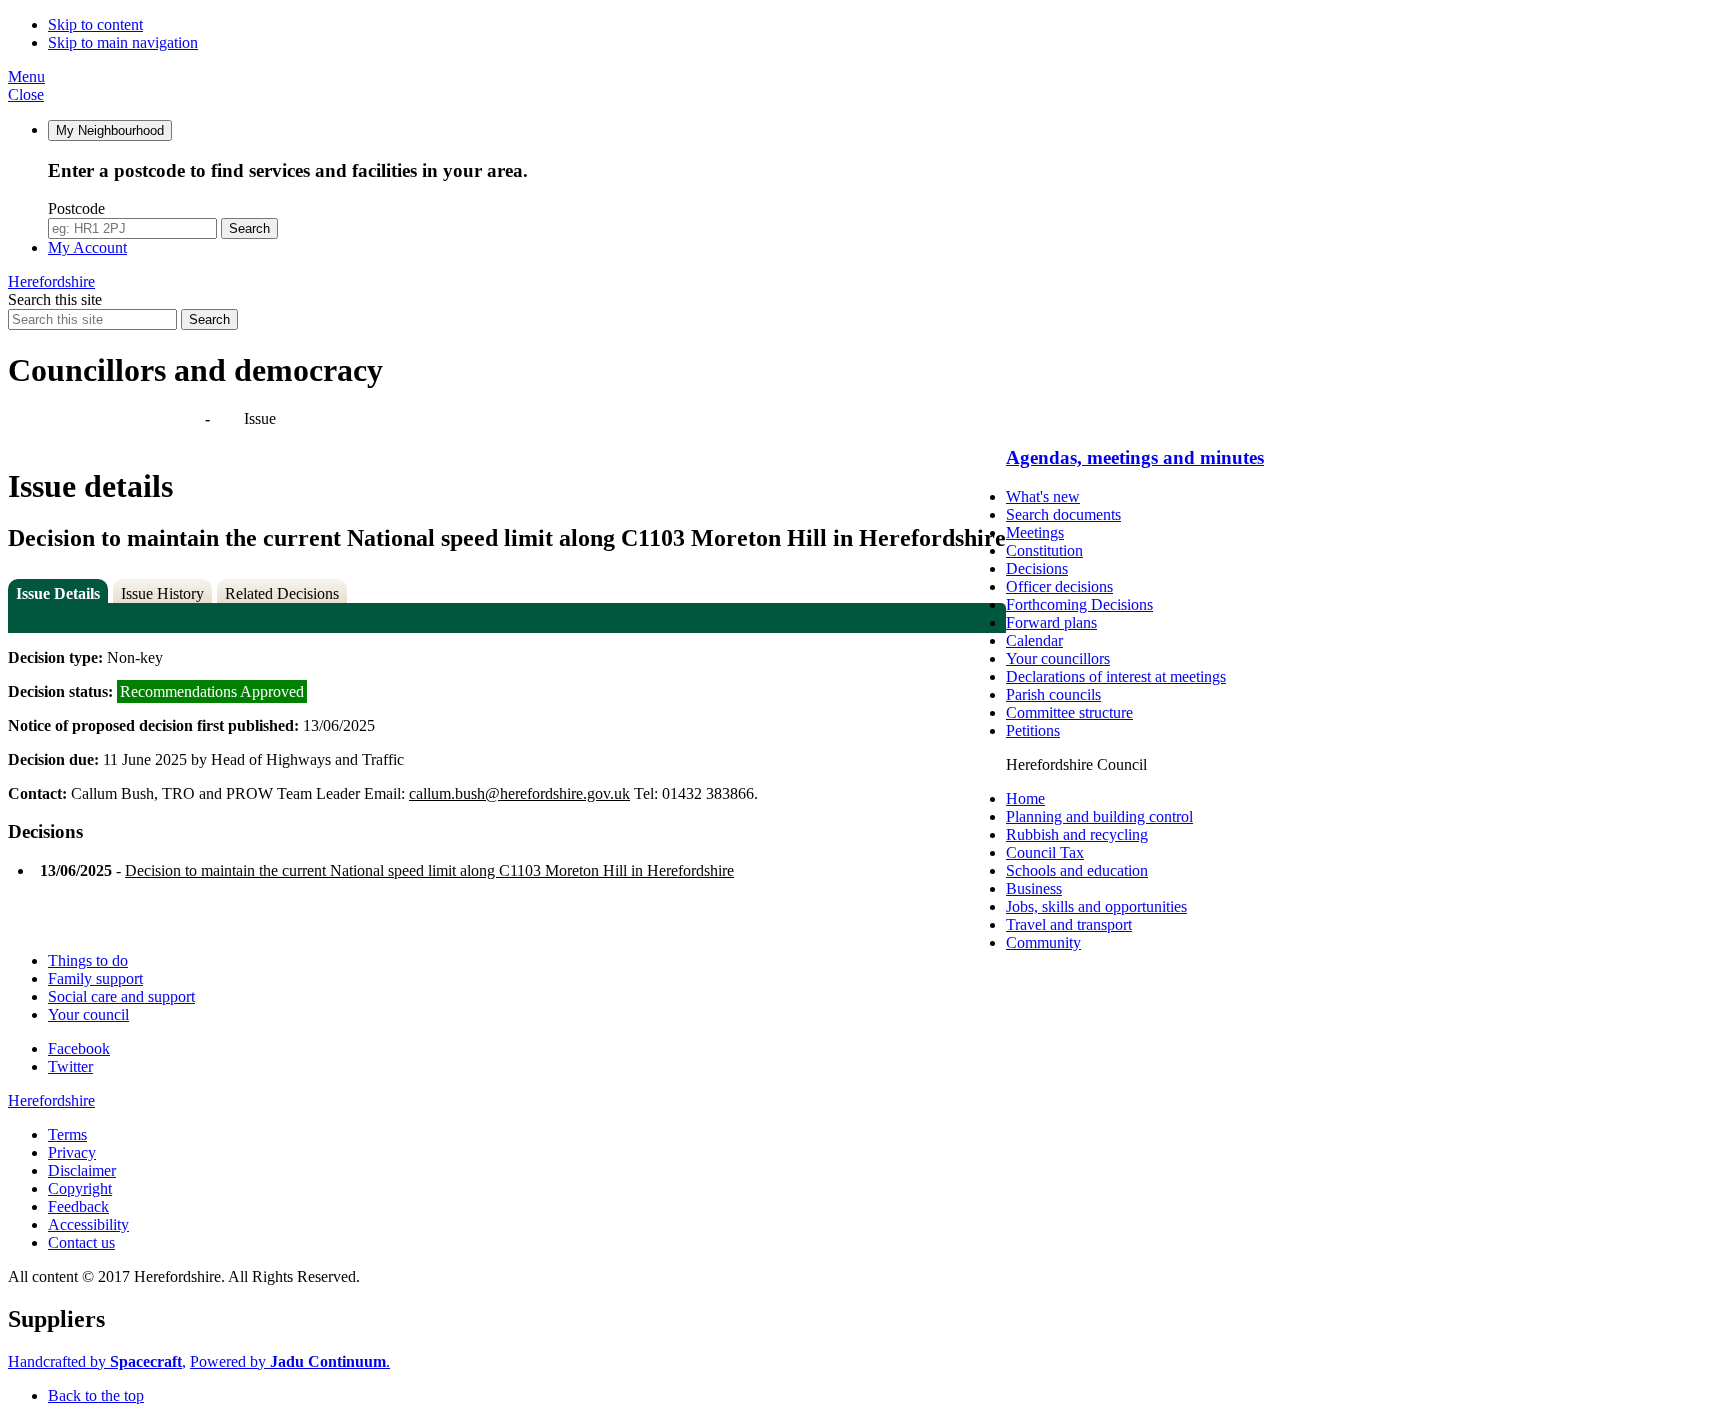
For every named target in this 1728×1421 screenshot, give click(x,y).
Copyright (80, 1188)
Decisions (1037, 568)
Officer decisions (1059, 586)
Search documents (1063, 514)
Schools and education (1077, 870)
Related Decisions (282, 593)
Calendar (1034, 640)
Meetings (1035, 532)
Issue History (162, 593)
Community (1043, 942)
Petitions (1033, 730)
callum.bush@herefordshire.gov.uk (519, 793)
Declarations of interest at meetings (1116, 676)
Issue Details (58, 593)
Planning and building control (1099, 816)
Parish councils (1053, 694)
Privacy (72, 1152)
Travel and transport (1069, 924)
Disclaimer (82, 1170)
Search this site (55, 299)
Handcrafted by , (97, 1361)
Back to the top (96, 1395)
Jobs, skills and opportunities (1096, 906)
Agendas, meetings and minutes (108, 418)
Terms (67, 1134)
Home (1025, 798)
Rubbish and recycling (1077, 834)
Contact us (81, 1242)
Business (1034, 888)
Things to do (88, 960)
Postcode (76, 208)
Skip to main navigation (123, 42)
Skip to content (95, 24)
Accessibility (88, 1224)
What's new (1043, 496)
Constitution (1044, 550)
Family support (95, 978)
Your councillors (1058, 658)
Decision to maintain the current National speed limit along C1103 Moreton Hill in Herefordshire (429, 870)
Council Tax (1045, 852)
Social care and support (121, 996)
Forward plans (1051, 622)
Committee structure (1069, 712)
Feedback (78, 1206)
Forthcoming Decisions (1079, 604)
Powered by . (290, 1361)
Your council (88, 1014)
